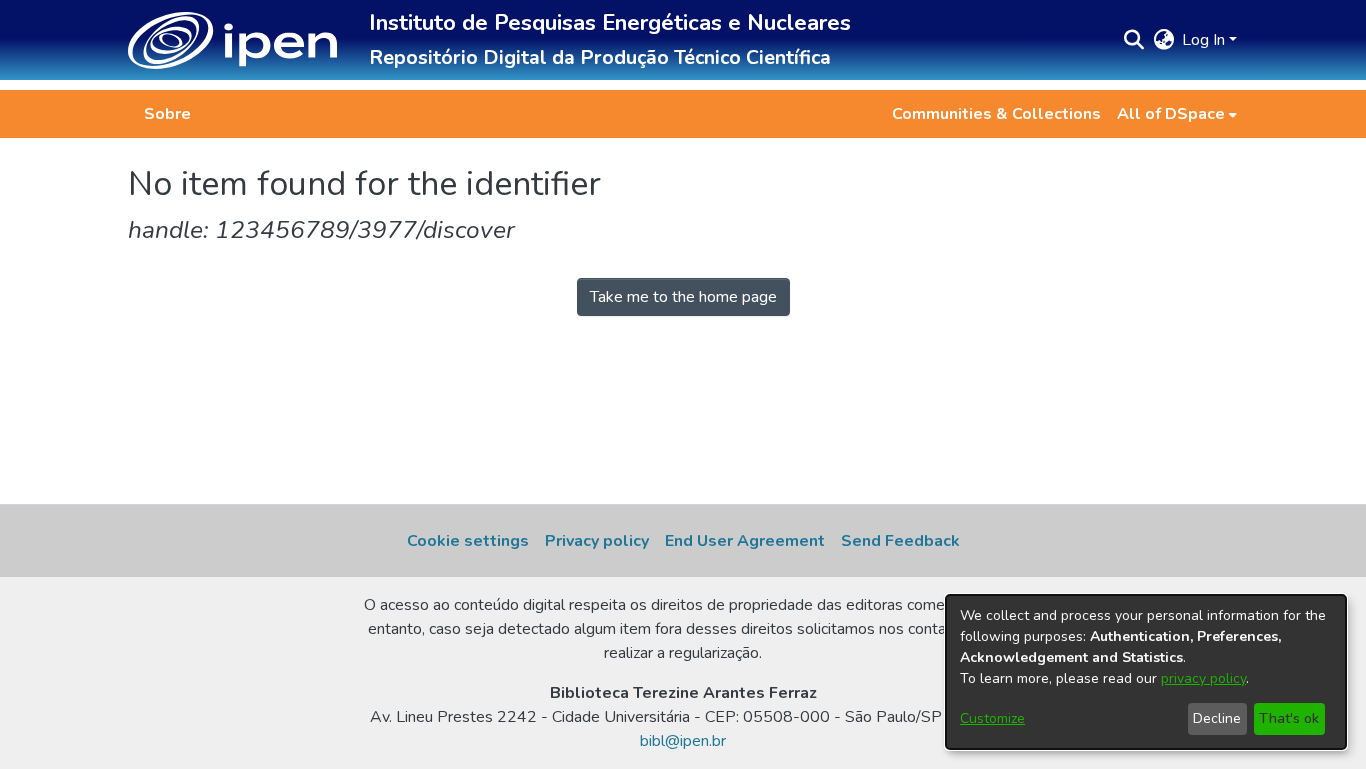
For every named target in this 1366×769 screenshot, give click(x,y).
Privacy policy (597, 541)
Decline (1217, 718)
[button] (232, 40)
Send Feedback (900, 541)
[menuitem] (1177, 114)
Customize (992, 718)
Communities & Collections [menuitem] (996, 114)
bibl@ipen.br (683, 741)
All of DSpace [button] (1171, 114)
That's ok (1289, 718)
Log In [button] (1205, 40)
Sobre (167, 114)
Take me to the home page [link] (683, 297)
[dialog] (1146, 672)
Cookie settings (468, 541)
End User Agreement (745, 541)
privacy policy (1203, 678)
